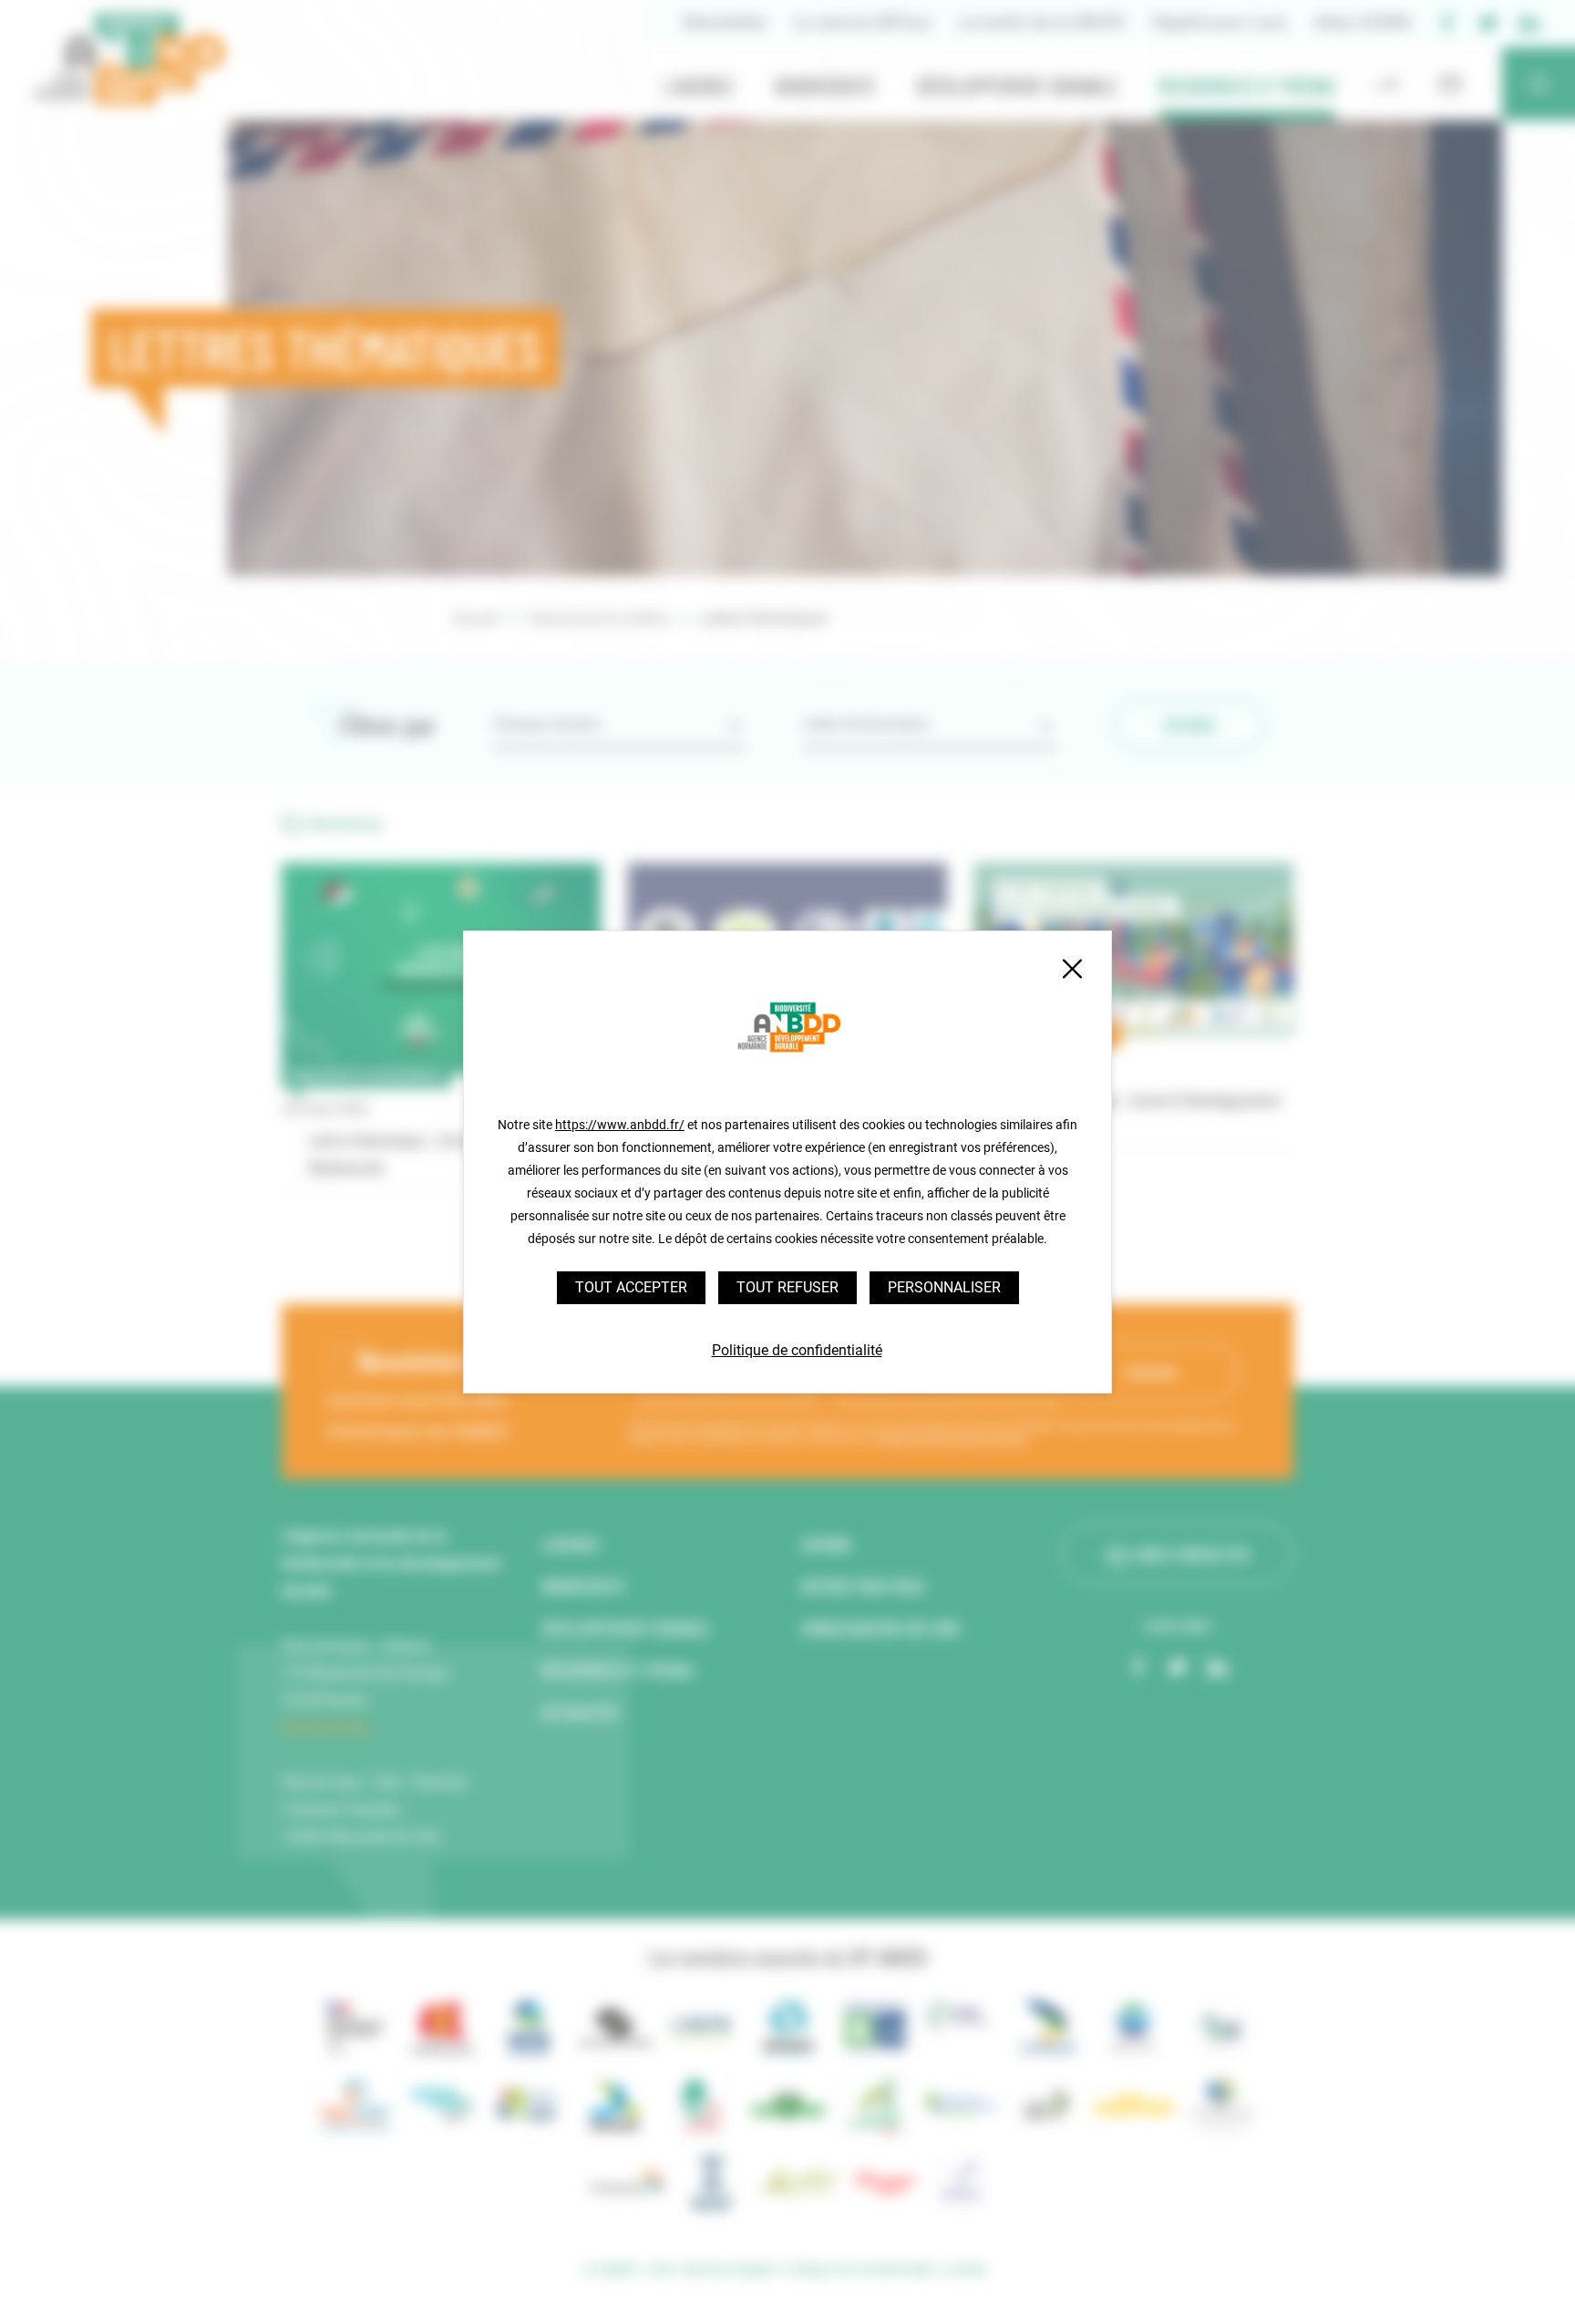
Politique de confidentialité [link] (797, 1350)
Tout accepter (631, 1287)
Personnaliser (944, 1287)
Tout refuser (787, 1287)
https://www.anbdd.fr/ (620, 1125)
